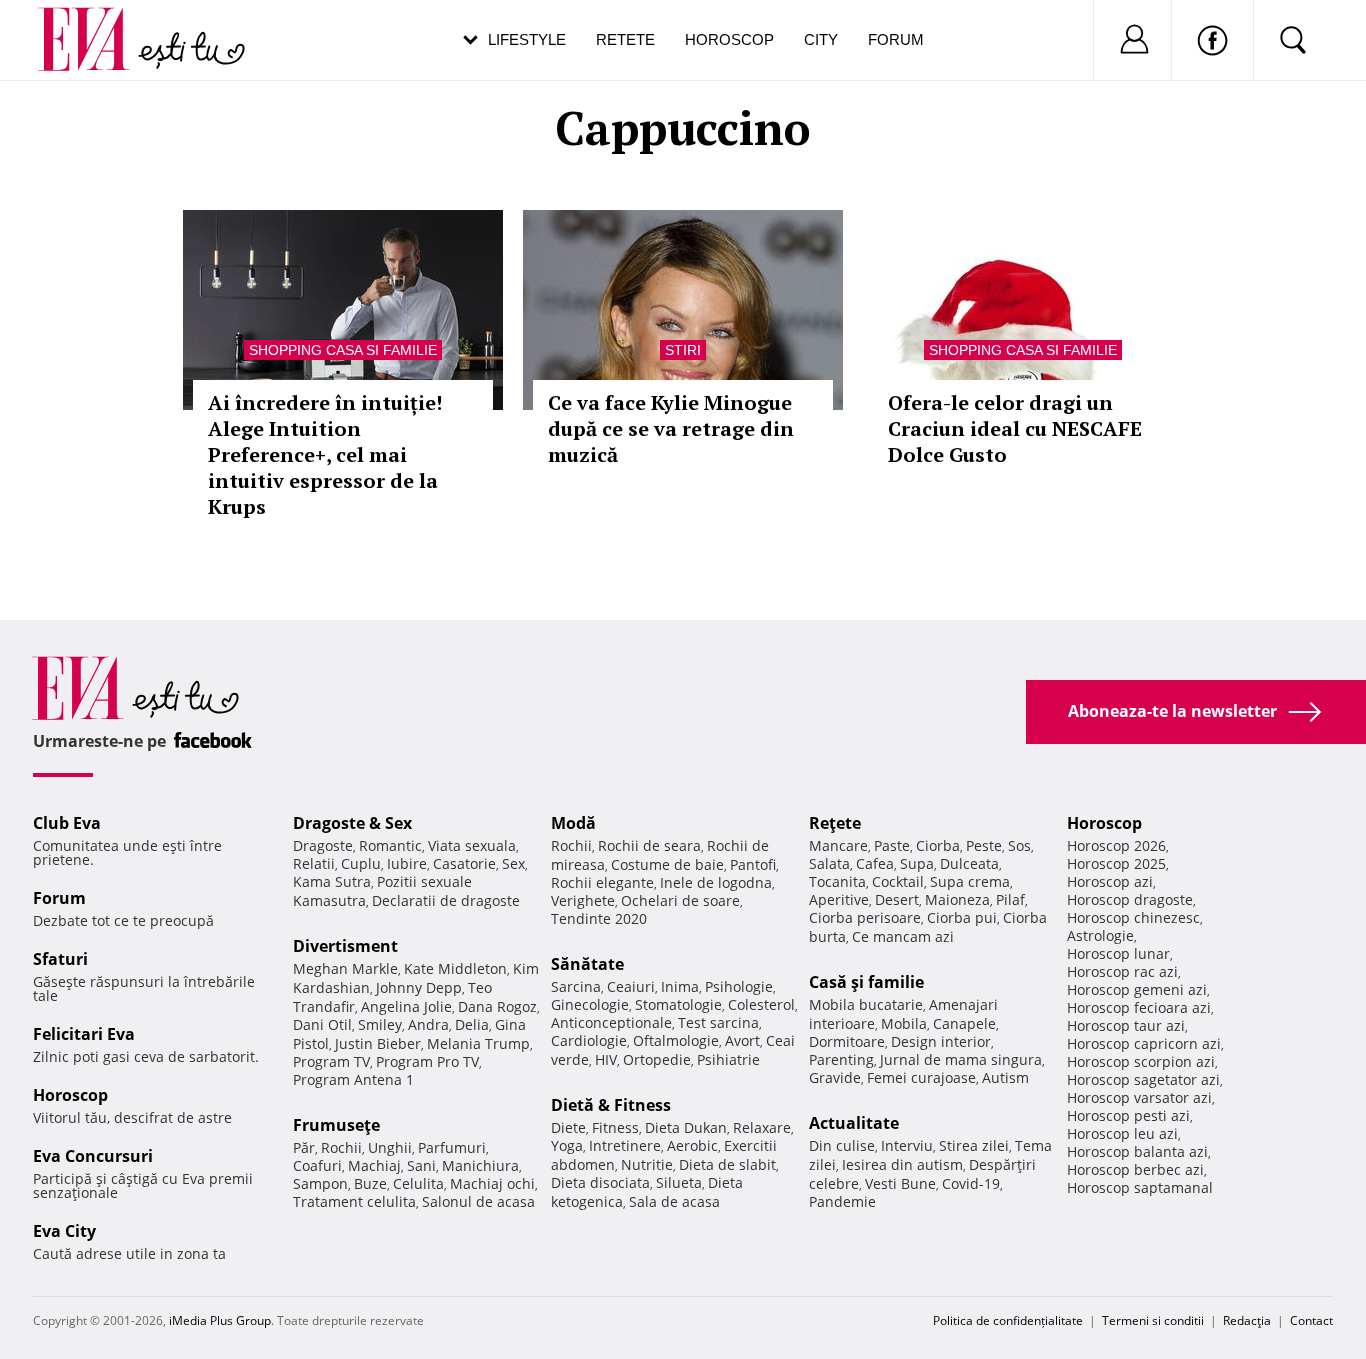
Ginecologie (590, 1004)
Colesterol (761, 1004)
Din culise (842, 1145)
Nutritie (647, 1164)
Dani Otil (322, 1024)
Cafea (875, 863)
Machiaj (374, 1165)
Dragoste (323, 845)
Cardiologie (589, 1040)
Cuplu (361, 863)
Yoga (567, 1145)
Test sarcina (718, 1022)
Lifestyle (527, 39)
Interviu (907, 1145)
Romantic (390, 845)
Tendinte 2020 (599, 918)
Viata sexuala (472, 845)
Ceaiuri (631, 986)
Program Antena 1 (353, 1079)
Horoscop (729, 39)
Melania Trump (478, 1043)
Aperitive (839, 899)
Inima (680, 986)
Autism (1005, 1077)
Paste (892, 845)
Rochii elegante (602, 882)
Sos (1019, 845)
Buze (370, 1183)
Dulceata (969, 863)
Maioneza (957, 899)
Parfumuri (452, 1147)
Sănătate (587, 964)
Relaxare (762, 1127)
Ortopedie (657, 1059)
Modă (573, 823)
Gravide (835, 1077)
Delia (472, 1024)
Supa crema (970, 881)
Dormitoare (847, 1041)
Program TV (331, 1061)
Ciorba (938, 845)
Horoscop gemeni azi (1137, 989)
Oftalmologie (676, 1040)
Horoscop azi (1110, 881)
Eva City (64, 1231)
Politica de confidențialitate (1008, 1320)
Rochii (341, 1147)
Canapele (964, 1023)
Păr (304, 1147)
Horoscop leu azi (1122, 1133)
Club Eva (67, 823)
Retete (625, 39)
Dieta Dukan (686, 1127)
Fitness (615, 1127)
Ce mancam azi (903, 936)
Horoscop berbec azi (1135, 1169)
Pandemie (842, 1201)
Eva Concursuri (93, 1156)
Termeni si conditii (1153, 1320)
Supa (917, 863)
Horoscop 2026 (1116, 845)
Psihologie (739, 986)
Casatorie (464, 863)
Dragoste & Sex (352, 823)
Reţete (835, 823)
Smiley (380, 1024)
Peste (984, 845)
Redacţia (1247, 1320)
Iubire (407, 863)
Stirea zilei (974, 1145)
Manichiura (480, 1165)
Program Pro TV (427, 1061)
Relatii (314, 863)
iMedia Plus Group (220, 1320)
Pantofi (753, 864)
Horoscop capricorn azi (1144, 1043)
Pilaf (1010, 899)
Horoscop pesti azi (1128, 1115)
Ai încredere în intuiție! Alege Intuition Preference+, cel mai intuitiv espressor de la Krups (325, 454)
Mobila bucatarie (866, 1004)
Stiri (683, 350)
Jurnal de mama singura (961, 1059)
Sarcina (576, 986)
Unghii (390, 1147)
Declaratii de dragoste (446, 900)
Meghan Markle (345, 968)
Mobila (904, 1023)
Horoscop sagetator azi (1143, 1079)
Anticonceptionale (611, 1022)
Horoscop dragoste (1130, 899)
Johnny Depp (419, 987)
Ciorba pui (962, 917)
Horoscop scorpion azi (1141, 1061)
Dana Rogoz (497, 1006)
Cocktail (898, 881)
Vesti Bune (900, 1183)
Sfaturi (60, 959)
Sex (513, 863)
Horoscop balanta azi (1137, 1151)
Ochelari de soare (680, 900)
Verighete (583, 900)
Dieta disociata (600, 1182)
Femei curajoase (921, 1077)
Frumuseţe (336, 1125)
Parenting (841, 1059)
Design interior (941, 1041)
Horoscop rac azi (1122, 971)
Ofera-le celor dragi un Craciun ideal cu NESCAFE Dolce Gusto (1015, 428)
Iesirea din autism (902, 1164)
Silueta (679, 1182)
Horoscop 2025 (1116, 863)
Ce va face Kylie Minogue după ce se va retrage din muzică (671, 428)
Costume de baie (667, 864)
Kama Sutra (332, 881)
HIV (606, 1059)
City (821, 39)
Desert (897, 899)
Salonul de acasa (478, 1201)
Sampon (320, 1183)
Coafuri (317, 1165)
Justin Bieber (378, 1043)
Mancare (838, 845)
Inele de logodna (716, 882)
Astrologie (1100, 935)
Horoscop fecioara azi (1139, 1007)
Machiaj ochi (492, 1183)
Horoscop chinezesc (1133, 917)
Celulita (418, 1183)
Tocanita (837, 881)
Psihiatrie (728, 1059)
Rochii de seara (649, 845)
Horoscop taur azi (1126, 1025)
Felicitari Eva (84, 1034)
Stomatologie (678, 1004)
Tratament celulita (354, 1201)
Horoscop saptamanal (1140, 1187)
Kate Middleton (455, 968)
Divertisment (345, 946)
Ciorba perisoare (865, 917)
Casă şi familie (866, 982)
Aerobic (692, 1145)
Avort (742, 1040)
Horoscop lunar (1118, 953)
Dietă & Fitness (611, 1105)
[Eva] (95, 23)
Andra (428, 1024)
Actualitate (854, 1123)
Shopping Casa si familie (343, 350)
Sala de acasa (674, 1201)
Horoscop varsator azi (1139, 1097)
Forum (896, 39)
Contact (1311, 1320)
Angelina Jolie (406, 1006)
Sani (421, 1165)
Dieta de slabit (727, 1164)
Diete (568, 1127)
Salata (829, 863)
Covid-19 (971, 1183)
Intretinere (625, 1145)
